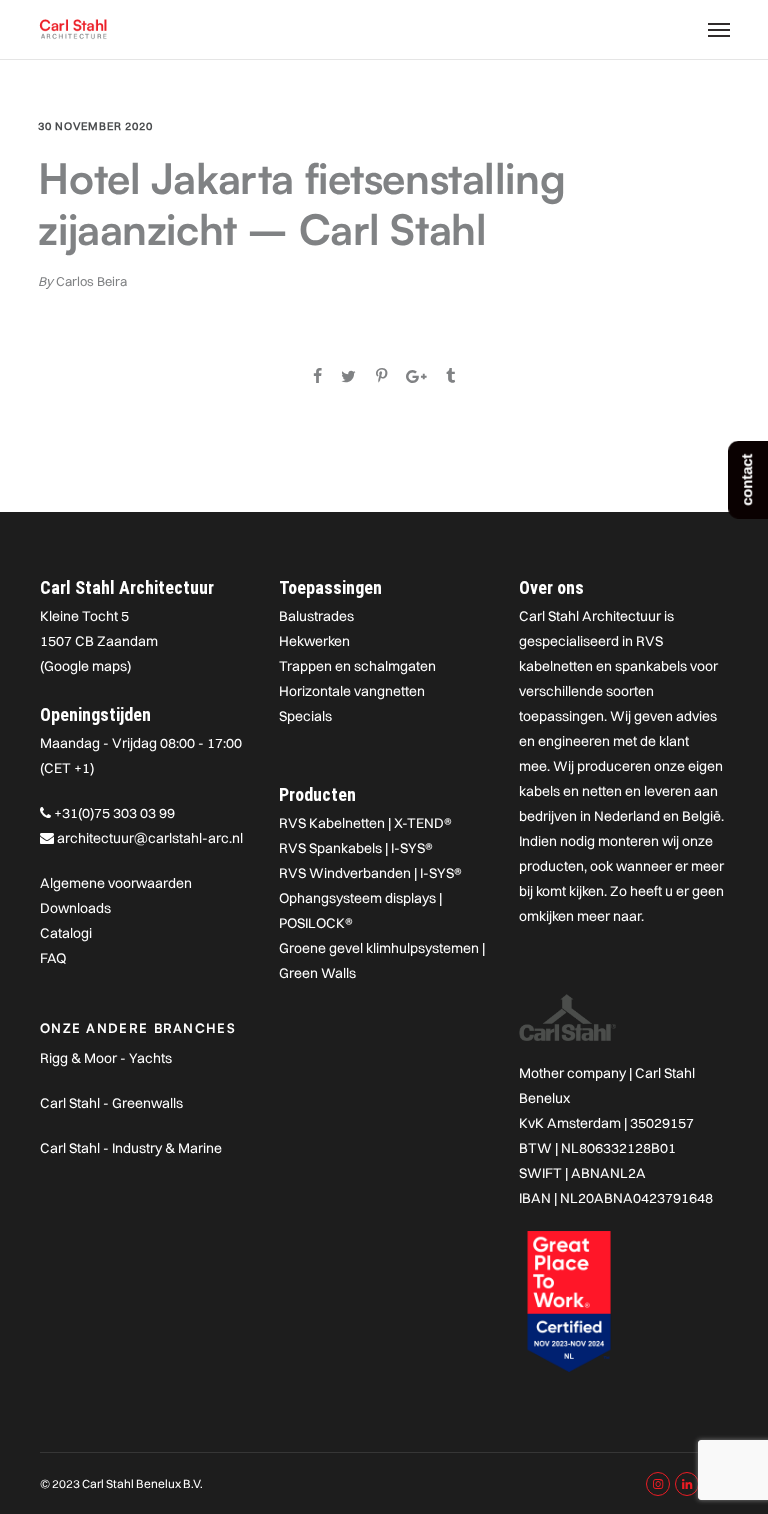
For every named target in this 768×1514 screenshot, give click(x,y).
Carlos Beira (91, 281)
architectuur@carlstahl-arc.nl (150, 838)
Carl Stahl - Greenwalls (111, 1103)
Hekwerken (314, 641)
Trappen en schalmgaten (357, 666)
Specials (305, 716)
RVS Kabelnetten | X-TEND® (365, 823)
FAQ (53, 958)
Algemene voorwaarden (116, 883)
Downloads (75, 908)
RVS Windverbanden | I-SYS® (370, 873)
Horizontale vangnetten (352, 691)
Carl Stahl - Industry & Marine (131, 1148)
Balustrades (316, 616)
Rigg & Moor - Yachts (106, 1058)
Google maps (85, 666)
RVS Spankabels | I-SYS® (356, 848)
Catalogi (66, 933)
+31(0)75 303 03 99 (114, 813)
